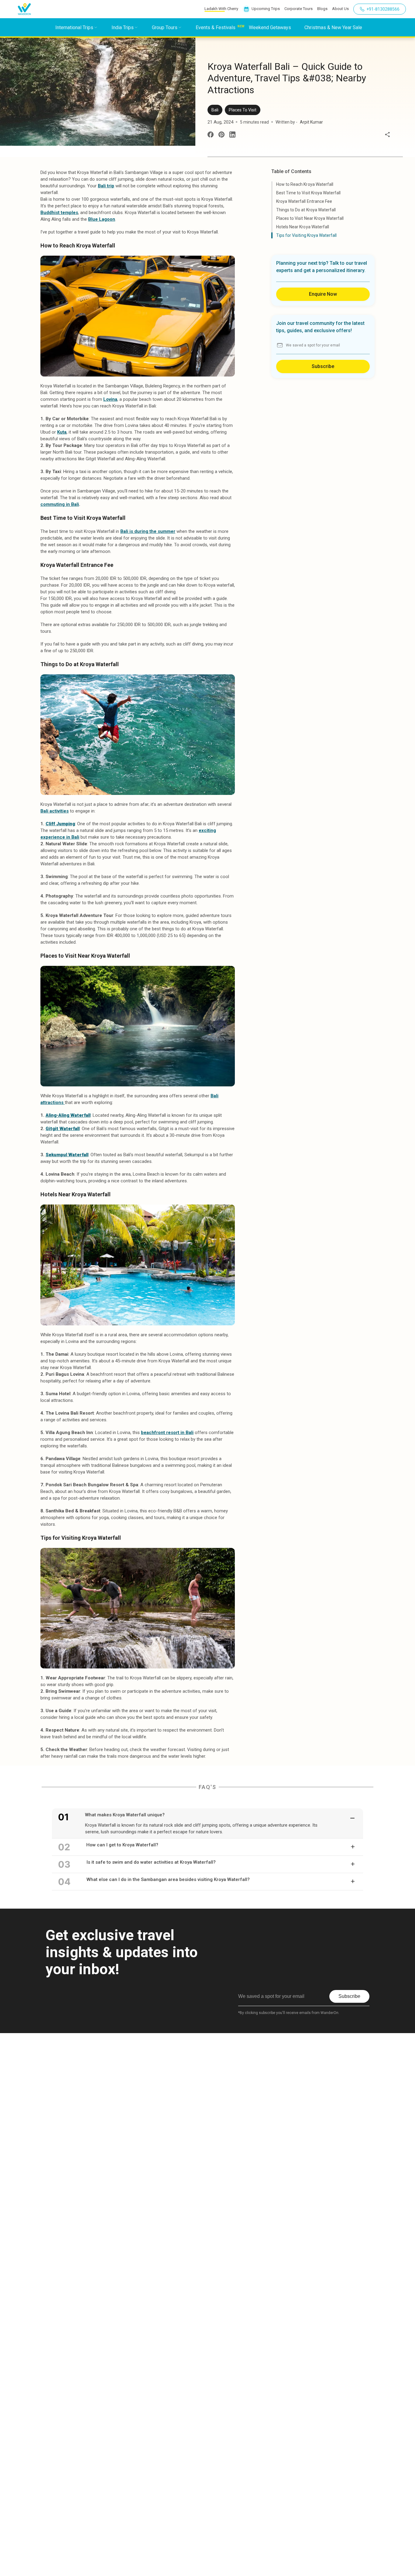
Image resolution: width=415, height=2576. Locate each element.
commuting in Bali (60, 504)
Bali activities (55, 811)
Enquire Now (323, 294)
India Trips (123, 27)
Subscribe (323, 366)
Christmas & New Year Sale (333, 27)
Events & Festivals (216, 27)
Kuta (62, 432)
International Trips (74, 27)
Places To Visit (243, 110)
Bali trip (106, 186)
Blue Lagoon (102, 219)
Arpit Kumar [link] (311, 122)
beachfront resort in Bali (167, 1433)
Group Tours (165, 27)
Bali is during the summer (148, 531)
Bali (215, 110)
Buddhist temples (59, 213)
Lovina (110, 399)
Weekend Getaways (270, 27)
